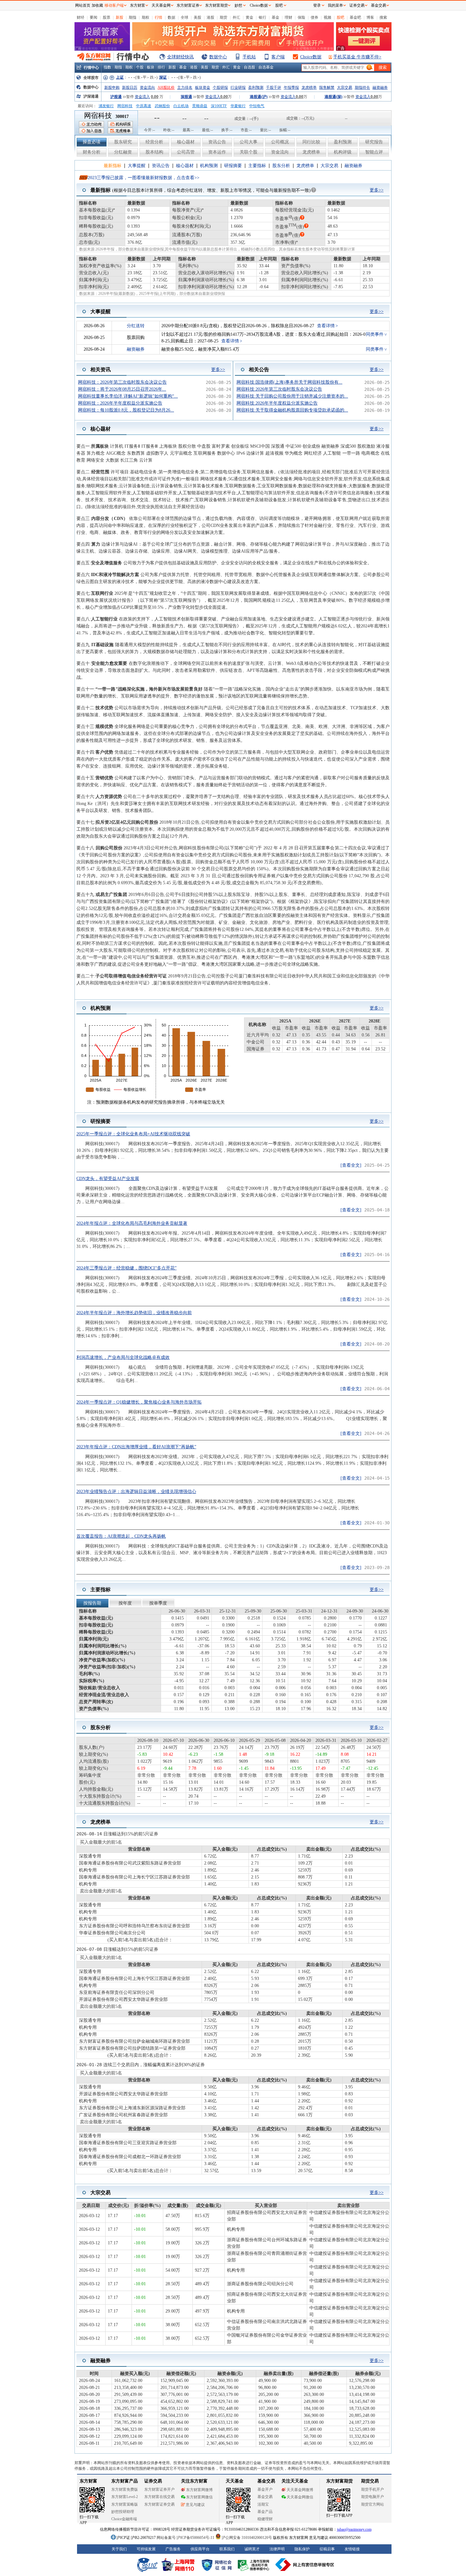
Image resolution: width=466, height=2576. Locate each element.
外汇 (236, 17)
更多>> (377, 190)
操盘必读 (92, 142)
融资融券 (380, 88)
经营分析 (154, 142)
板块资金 (203, 88)
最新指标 (113, 166)
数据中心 (218, 57)
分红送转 (136, 326)
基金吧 (355, 17)
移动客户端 (114, 5)
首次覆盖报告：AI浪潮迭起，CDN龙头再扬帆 (121, 1536)
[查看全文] (351, 1165)
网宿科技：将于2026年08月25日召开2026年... (122, 389)
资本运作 (217, 152)
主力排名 (185, 88)
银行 (262, 17)
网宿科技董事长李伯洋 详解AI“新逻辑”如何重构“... (128, 396)
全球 (184, 17)
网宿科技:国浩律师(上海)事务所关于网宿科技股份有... (289, 382)
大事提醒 (137, 166)
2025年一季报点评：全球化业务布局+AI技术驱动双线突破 (133, 1134)
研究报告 (374, 142)
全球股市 (91, 78)
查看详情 (326, 326)
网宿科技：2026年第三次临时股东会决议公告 (122, 382)
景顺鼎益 (200, 106)
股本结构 (154, 152)
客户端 (278, 57)
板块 (151, 67)
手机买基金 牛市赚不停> (357, 57)
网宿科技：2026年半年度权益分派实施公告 (120, 403)
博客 (370, 17)
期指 (133, 17)
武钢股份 (162, 106)
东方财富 (138, 5)
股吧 (340, 17)
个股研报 (220, 88)
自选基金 (266, 67)
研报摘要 (233, 166)
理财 (288, 17)
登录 (317, 5)
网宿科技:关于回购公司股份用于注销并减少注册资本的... (292, 396)
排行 (161, 67)
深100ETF (219, 106)
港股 (210, 17)
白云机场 (181, 106)
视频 (327, 17)
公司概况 (280, 142)
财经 (81, 17)
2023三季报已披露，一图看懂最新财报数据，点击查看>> (144, 178)
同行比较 (311, 142)
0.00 (155, 97)
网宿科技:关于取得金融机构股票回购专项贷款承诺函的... (292, 410)
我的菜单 (335, 5)
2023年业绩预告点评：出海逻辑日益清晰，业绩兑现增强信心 (136, 1492)
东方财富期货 (217, 5)
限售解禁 (327, 88)
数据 (172, 17)
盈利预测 (256, 88)
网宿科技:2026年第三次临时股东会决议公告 (279, 389)
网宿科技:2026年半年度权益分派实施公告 (277, 403)
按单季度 (158, 1603)
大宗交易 (345, 88)
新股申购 (112, 88)
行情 (159, 17)
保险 (301, 17)
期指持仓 (362, 88)
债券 (314, 17)
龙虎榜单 (309, 88)
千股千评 (274, 88)
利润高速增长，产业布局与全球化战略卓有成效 (123, 1357)
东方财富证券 (188, 5)
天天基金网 (161, 5)
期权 (146, 17)
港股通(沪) (259, 97)
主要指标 (257, 166)
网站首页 (83, 5)
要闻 (94, 17)
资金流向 (147, 88)
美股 (197, 17)
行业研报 (238, 88)
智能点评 (374, 152)
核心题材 (186, 142)
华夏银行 (238, 106)
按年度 (125, 1603)
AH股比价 (166, 88)
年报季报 (291, 88)
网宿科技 (125, 106)
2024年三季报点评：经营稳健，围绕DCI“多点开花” (126, 1268)
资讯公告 (217, 142)
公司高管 (186, 152)
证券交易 (357, 5)
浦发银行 (106, 106)
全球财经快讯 (180, 57)
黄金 (249, 17)
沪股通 (116, 97)
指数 (107, 67)
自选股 (249, 67)
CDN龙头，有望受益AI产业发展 (108, 1179)
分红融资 (123, 152)
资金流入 (142, 97)
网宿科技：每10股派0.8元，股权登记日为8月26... (126, 410)
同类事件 (375, 334)
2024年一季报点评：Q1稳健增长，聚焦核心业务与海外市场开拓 (139, 1402)
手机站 (249, 57)
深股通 (186, 97)
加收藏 (97, 5)
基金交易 (379, 5)
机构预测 (209, 166)
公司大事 (249, 142)
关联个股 (249, 152)
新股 (120, 17)
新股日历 (130, 88)
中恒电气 (257, 106)
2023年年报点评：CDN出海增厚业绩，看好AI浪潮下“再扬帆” (136, 1447)
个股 (140, 67)
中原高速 (144, 106)
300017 (122, 117)
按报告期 (92, 1603)
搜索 (383, 17)
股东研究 (123, 142)
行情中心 (91, 68)
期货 (223, 17)
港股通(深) (333, 97)
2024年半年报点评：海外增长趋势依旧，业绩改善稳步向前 (134, 1313)
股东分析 (281, 166)
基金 (275, 17)
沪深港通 (91, 96)
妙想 (238, 5)
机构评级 (343, 152)
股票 (107, 17)
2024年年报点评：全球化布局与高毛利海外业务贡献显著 (132, 1223)
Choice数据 (311, 57)
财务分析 (92, 152)
